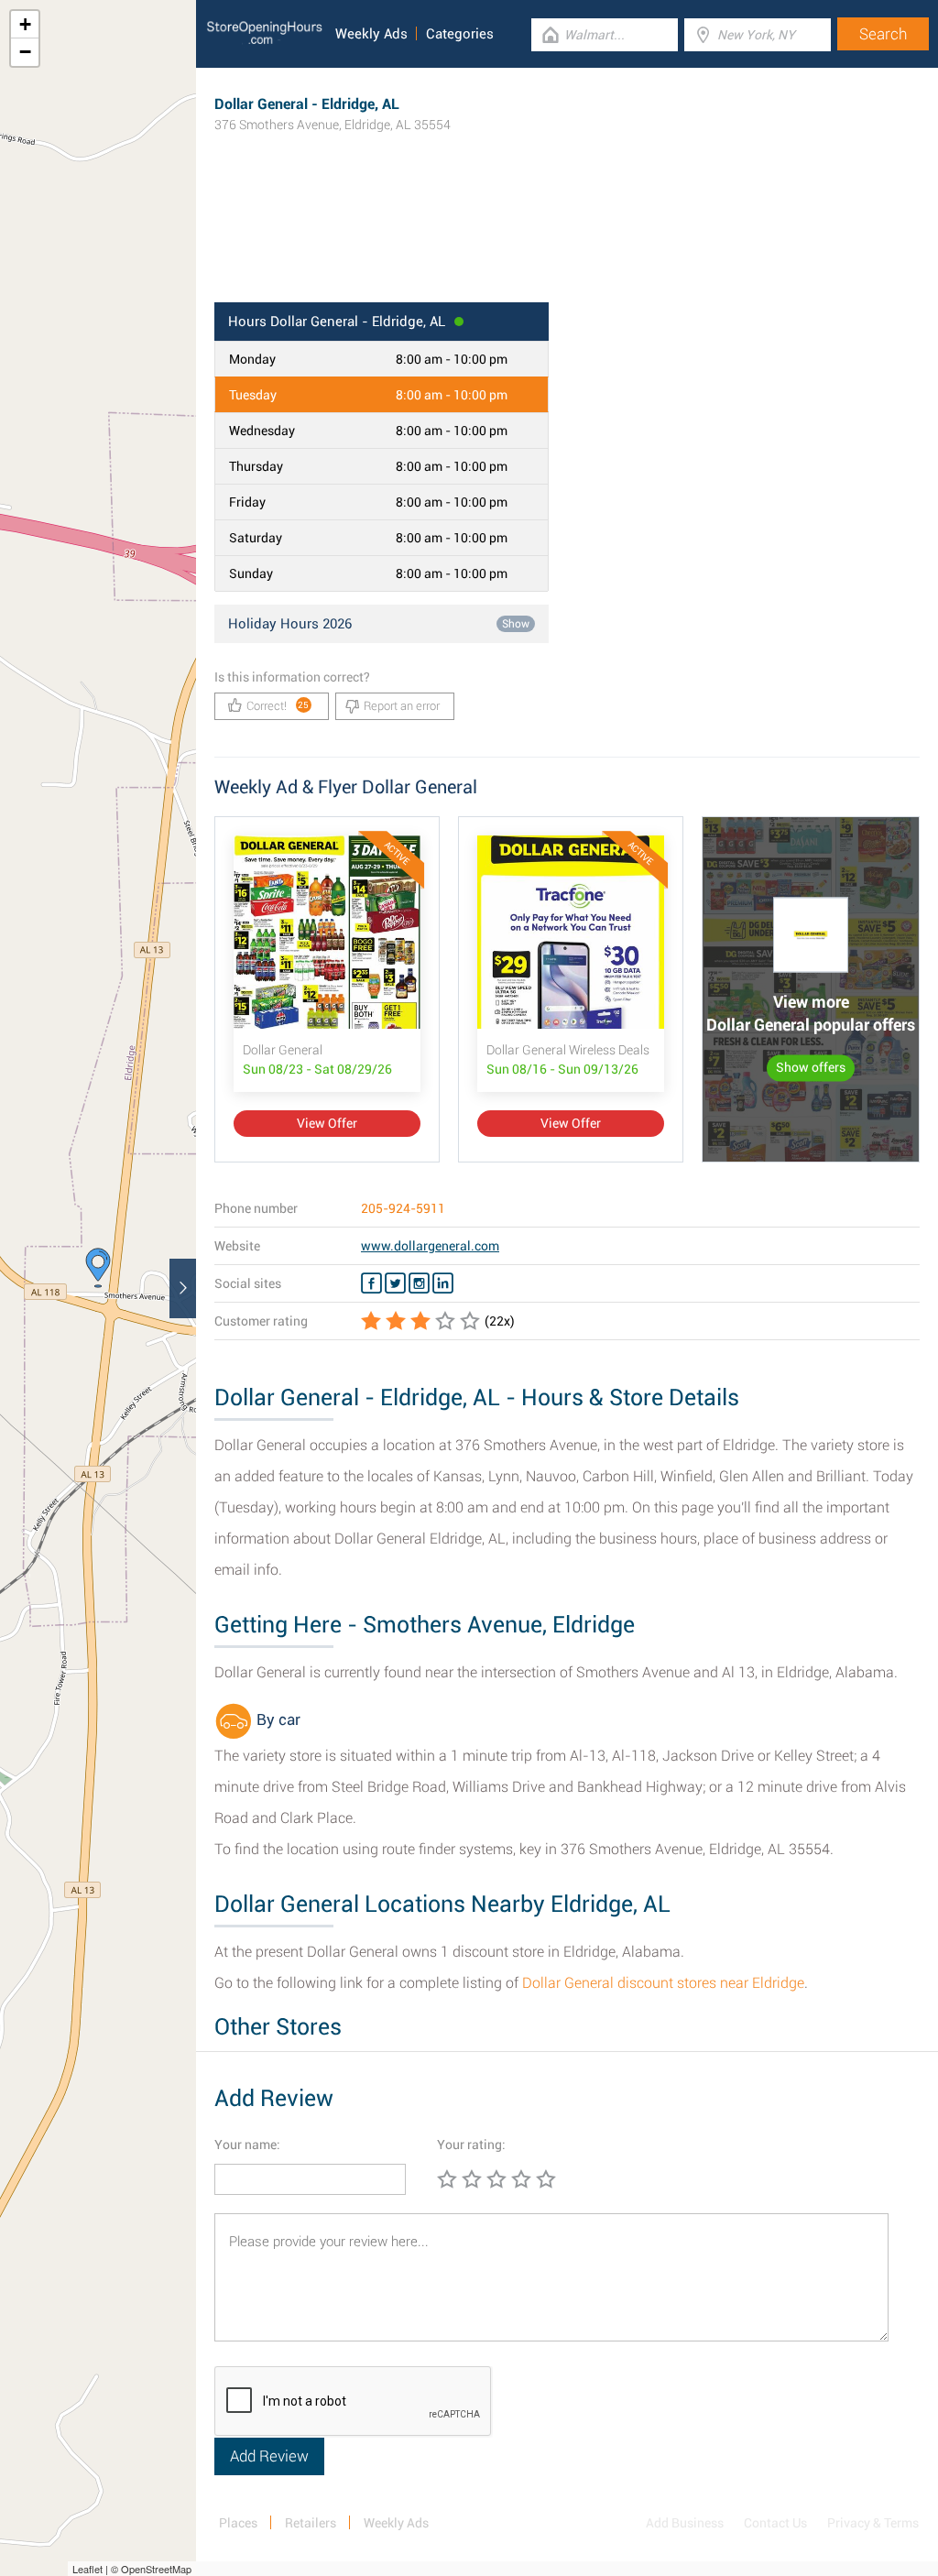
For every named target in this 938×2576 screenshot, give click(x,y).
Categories (460, 34)
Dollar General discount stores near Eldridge (663, 1983)
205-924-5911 (403, 1208)
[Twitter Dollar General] (395, 1283)
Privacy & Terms (873, 2523)
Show (516, 624)
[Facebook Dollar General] (371, 1283)
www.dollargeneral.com (430, 1246)
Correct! (278, 706)
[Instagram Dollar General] (419, 1283)
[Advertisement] (567, 243)
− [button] (25, 52)
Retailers (311, 2523)
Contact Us (775, 2523)
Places (238, 2523)
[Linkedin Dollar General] (443, 1283)
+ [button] (25, 24)
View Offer (327, 1123)
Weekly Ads (371, 34)
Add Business (685, 2523)
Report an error (402, 706)
